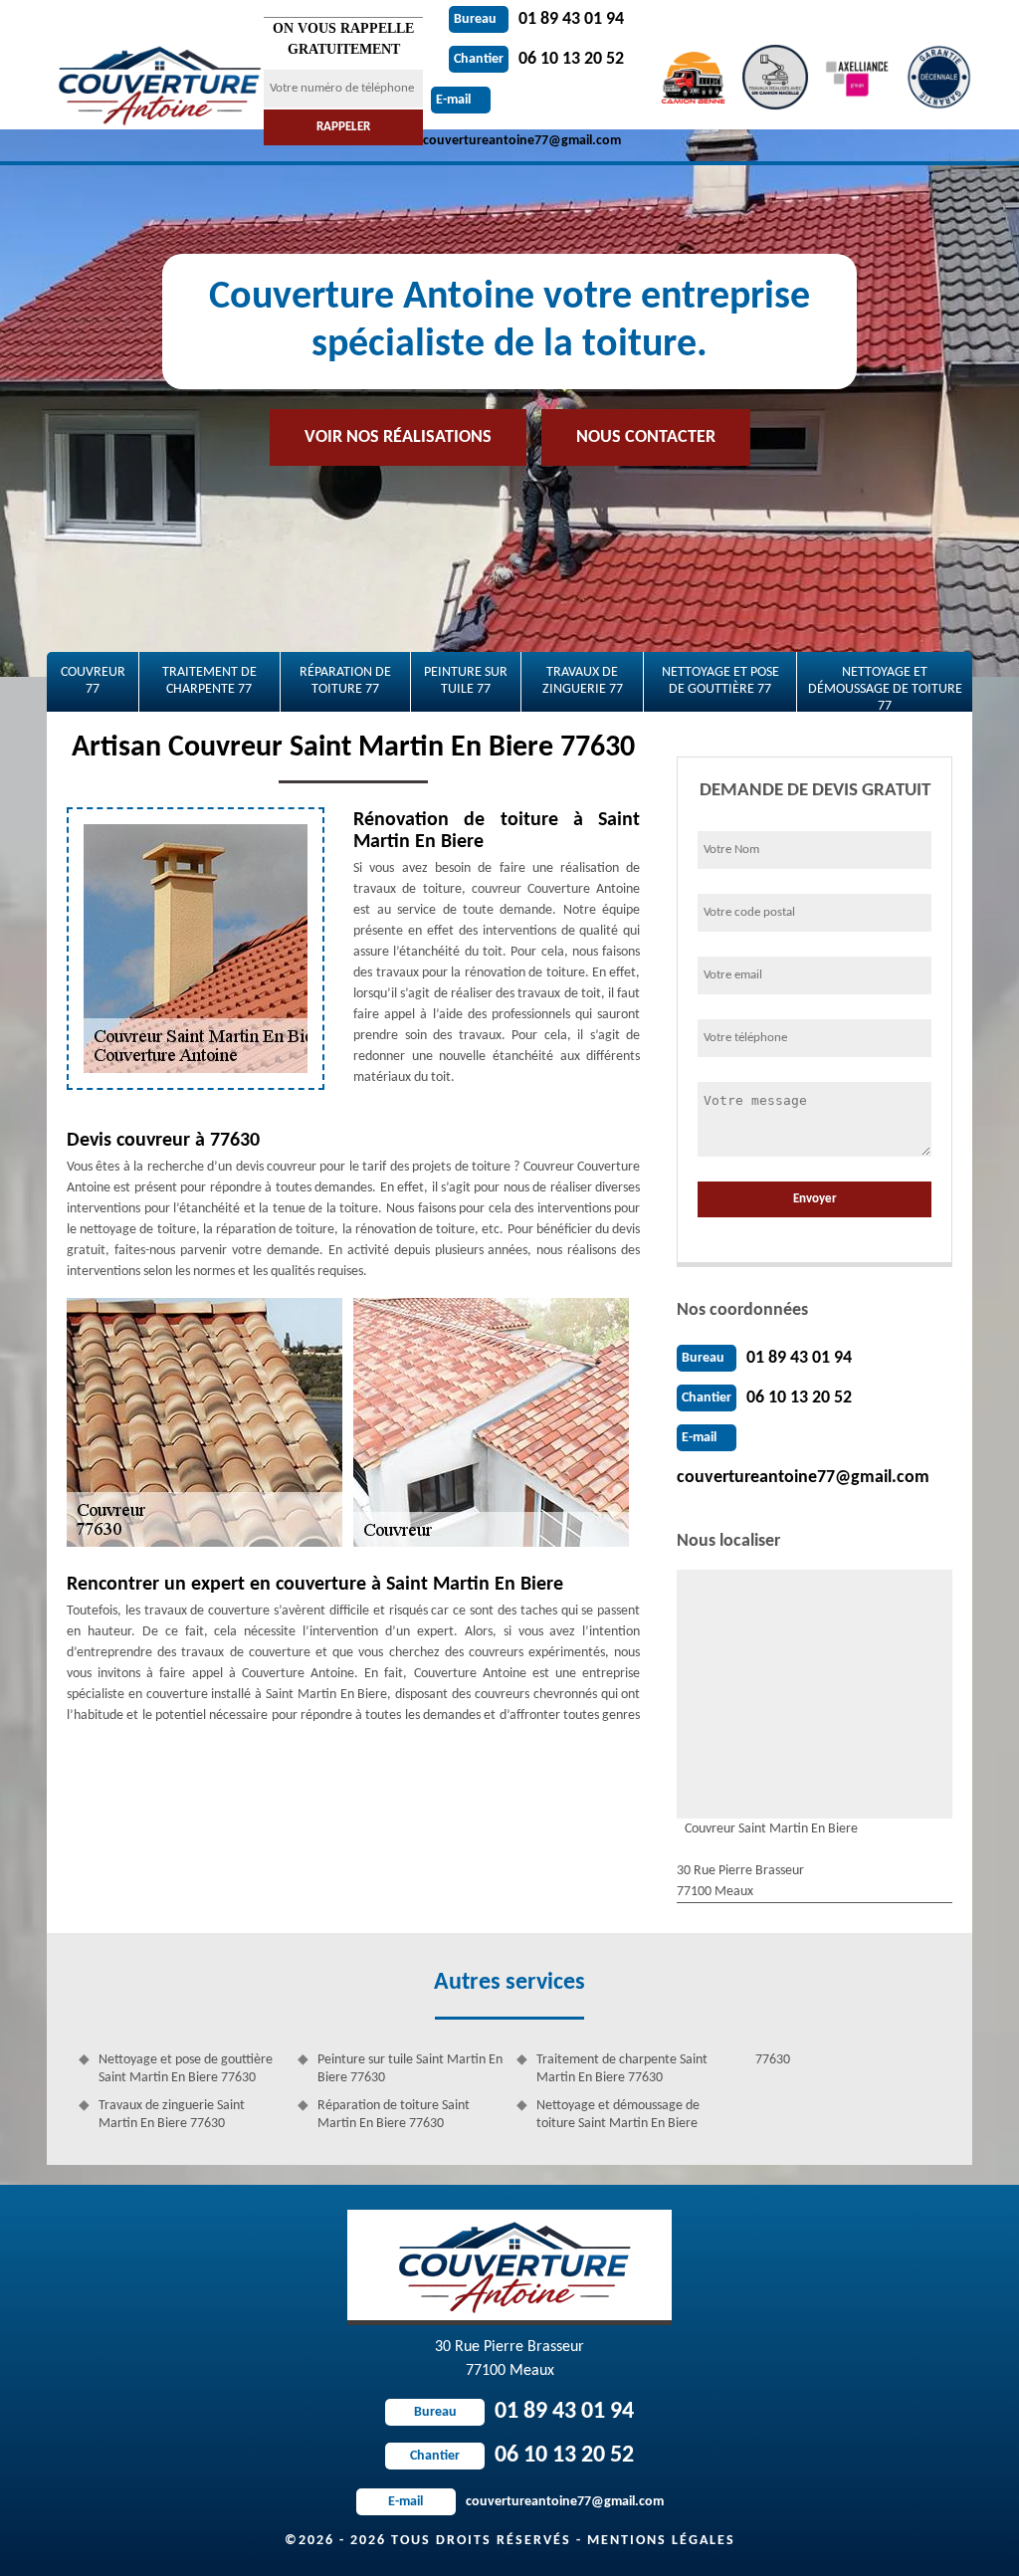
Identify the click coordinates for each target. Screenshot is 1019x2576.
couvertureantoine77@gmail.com (803, 1478)
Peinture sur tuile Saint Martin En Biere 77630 (410, 2069)
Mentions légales (661, 2541)
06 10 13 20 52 (539, 59)
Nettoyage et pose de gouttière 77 (720, 681)
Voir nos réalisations (398, 437)
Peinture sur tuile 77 (466, 681)
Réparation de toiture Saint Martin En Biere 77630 (394, 2115)
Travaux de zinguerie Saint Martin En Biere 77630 (172, 2115)
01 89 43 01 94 (539, 19)
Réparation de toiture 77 (345, 681)
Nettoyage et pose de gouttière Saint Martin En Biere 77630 (186, 2069)
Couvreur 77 (93, 681)
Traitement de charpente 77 (209, 681)
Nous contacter (646, 437)
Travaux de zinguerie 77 (583, 681)
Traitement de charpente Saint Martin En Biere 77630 (622, 2069)
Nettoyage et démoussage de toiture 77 (885, 688)
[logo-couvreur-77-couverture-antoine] (155, 81)
